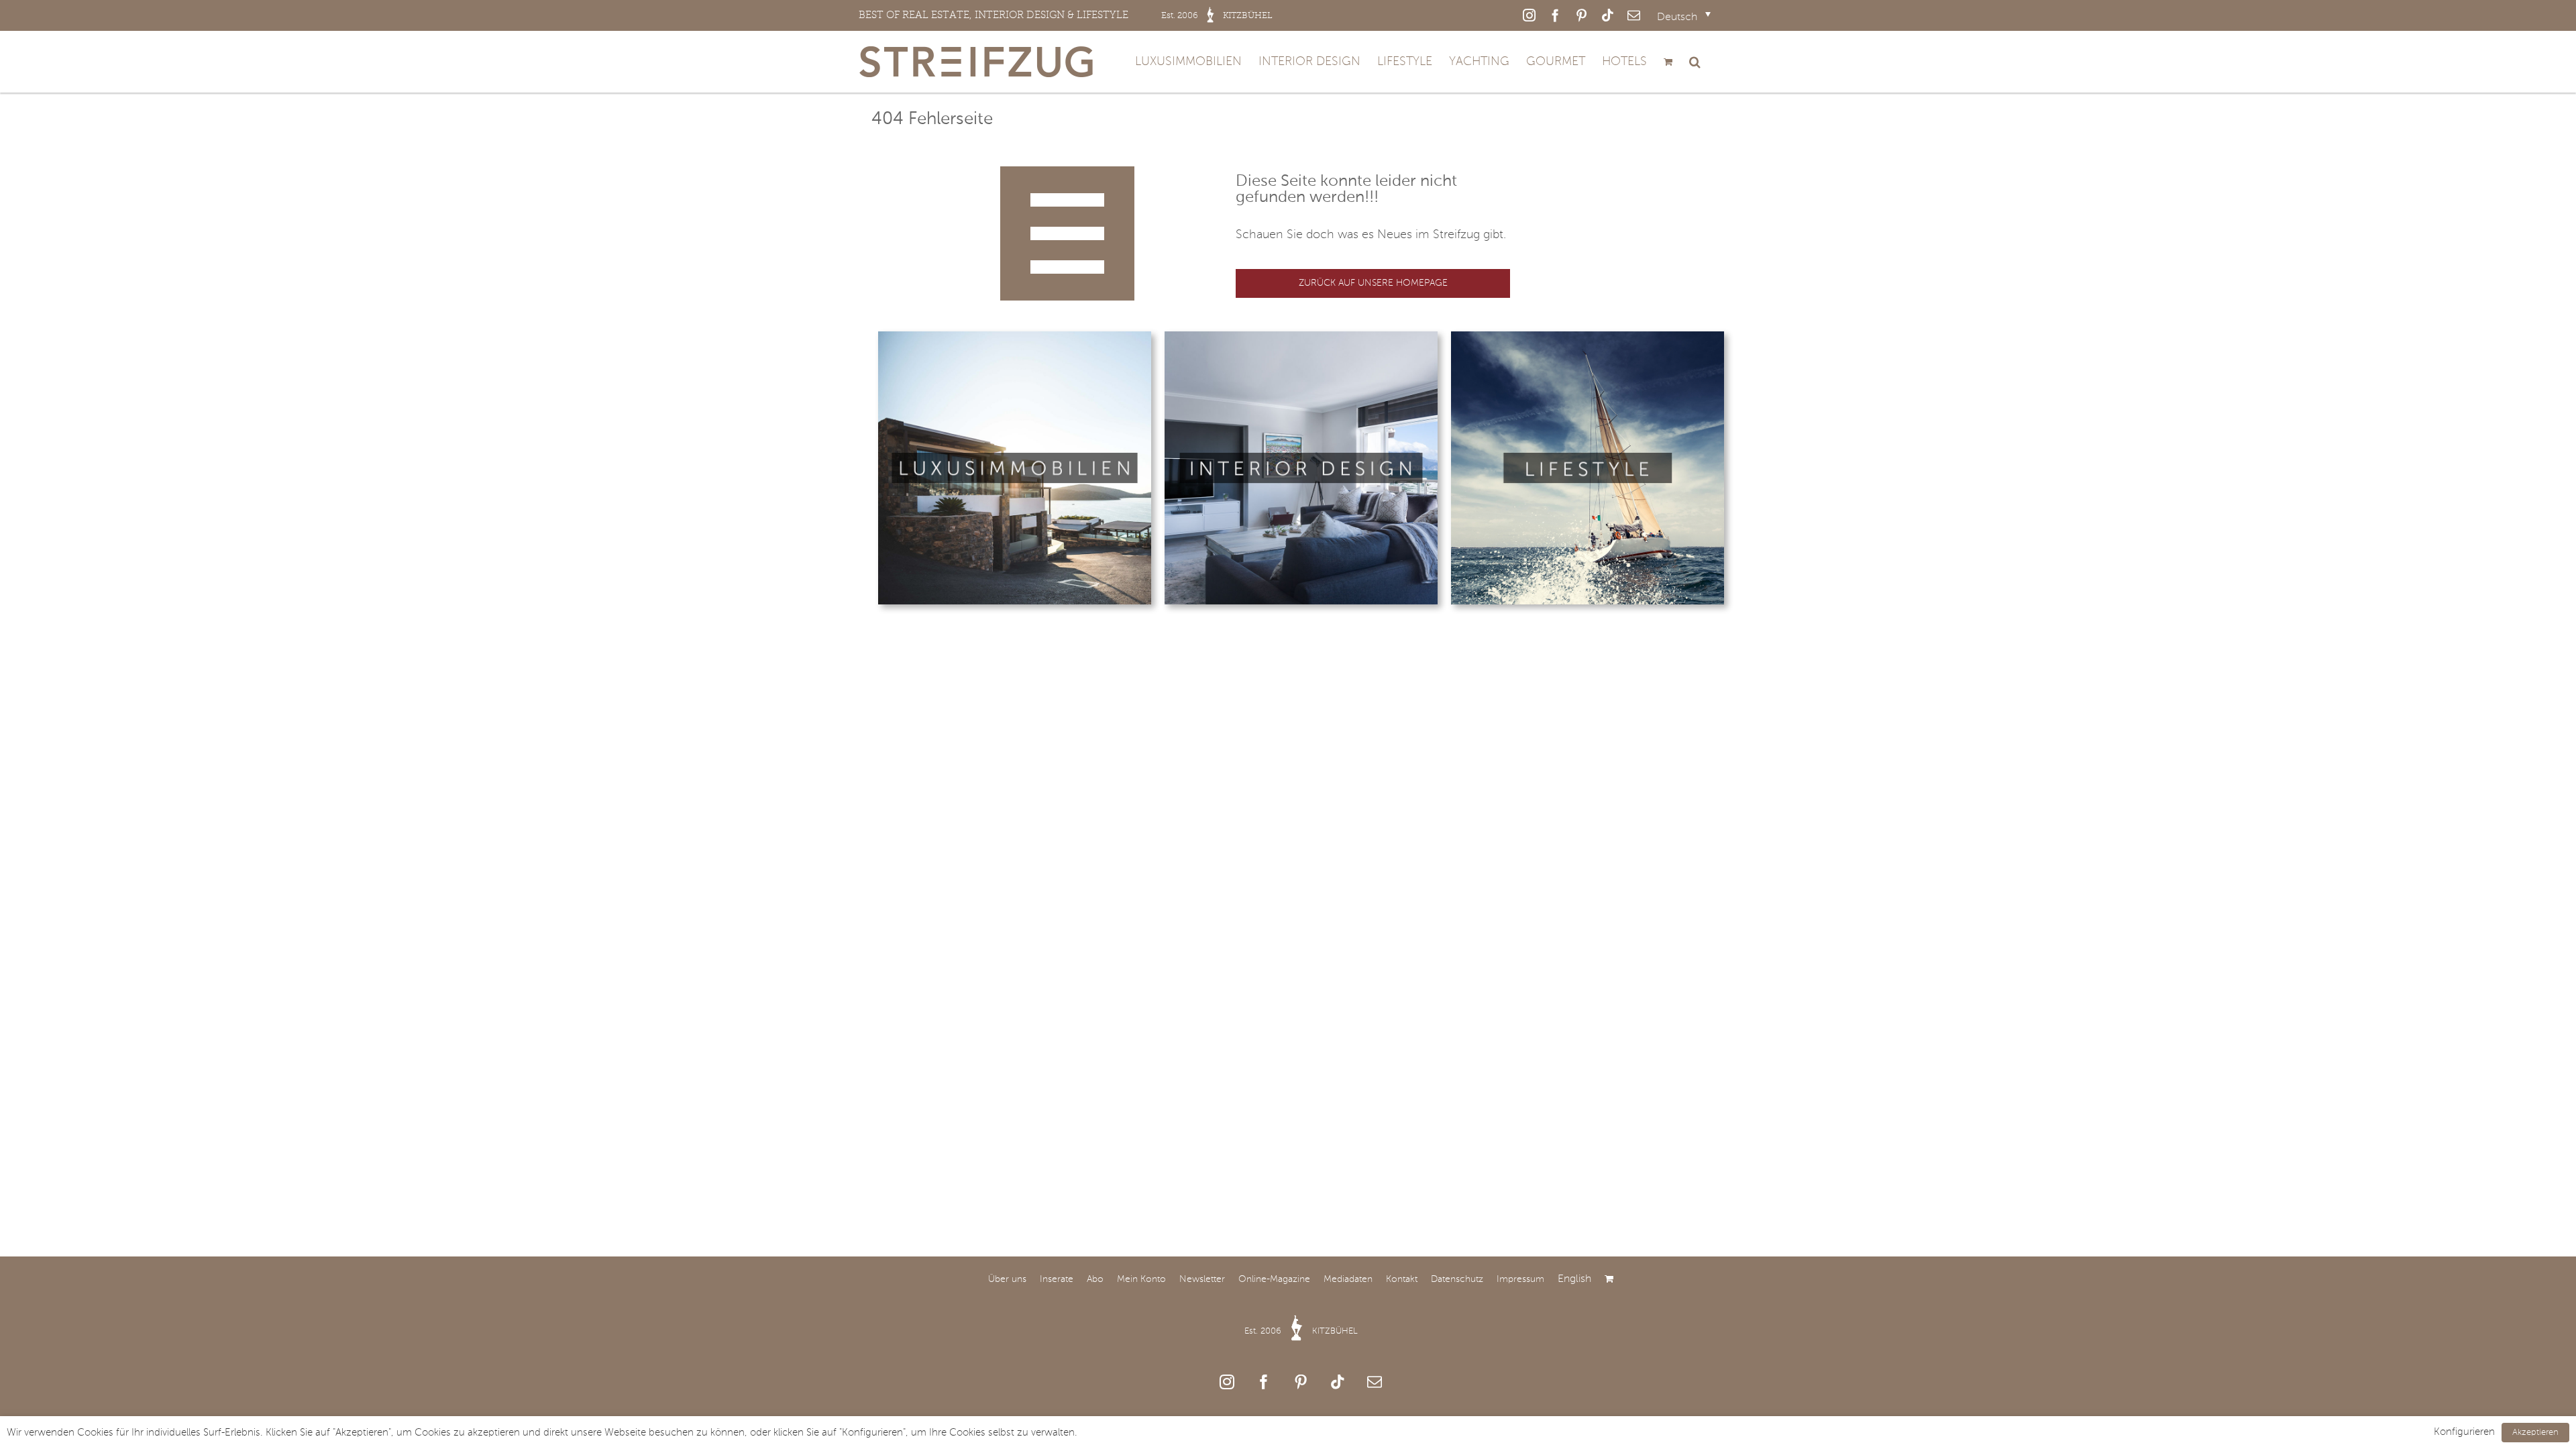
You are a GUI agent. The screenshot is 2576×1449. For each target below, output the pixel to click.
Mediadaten (1348, 1279)
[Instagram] (1227, 1382)
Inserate (1057, 1279)
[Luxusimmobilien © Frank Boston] (1015, 337)
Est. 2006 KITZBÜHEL (1301, 1331)
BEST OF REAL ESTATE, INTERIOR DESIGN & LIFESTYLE (1066, 15)
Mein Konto (1141, 1279)
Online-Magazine (1274, 1279)
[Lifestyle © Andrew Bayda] (1588, 337)
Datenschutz (1457, 1279)
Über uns (1007, 1279)
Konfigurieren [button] (2464, 1432)
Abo (1095, 1279)
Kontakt (1402, 1279)
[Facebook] (1264, 1382)
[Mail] (1375, 1382)
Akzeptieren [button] (2535, 1433)
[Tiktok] (1338, 1382)
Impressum (1520, 1279)
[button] (1695, 62)
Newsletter (1202, 1279)
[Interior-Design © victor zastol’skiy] (1301, 337)
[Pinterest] (1301, 1382)
